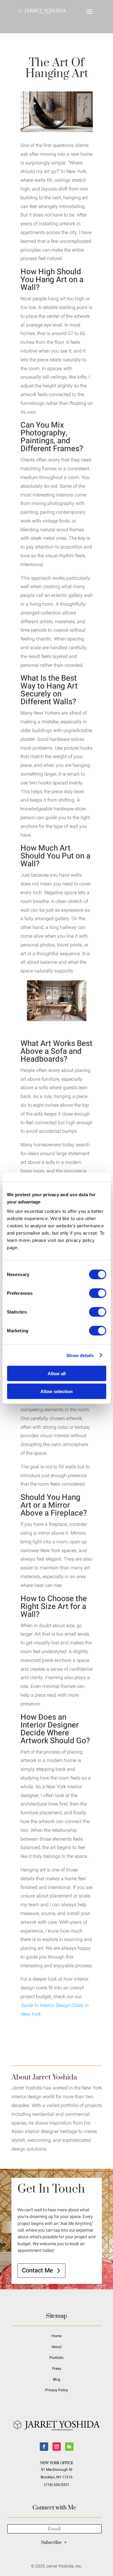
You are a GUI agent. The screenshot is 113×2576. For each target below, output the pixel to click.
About (56, 2347)
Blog (57, 2379)
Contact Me (38, 2270)
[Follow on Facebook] (44, 2447)
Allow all (57, 1374)
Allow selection (56, 1391)
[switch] (97, 1293)
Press (57, 2369)
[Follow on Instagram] (57, 2447)
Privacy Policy (57, 2390)
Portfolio (56, 2358)
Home (56, 2336)
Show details (80, 1355)
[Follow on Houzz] (69, 2447)
